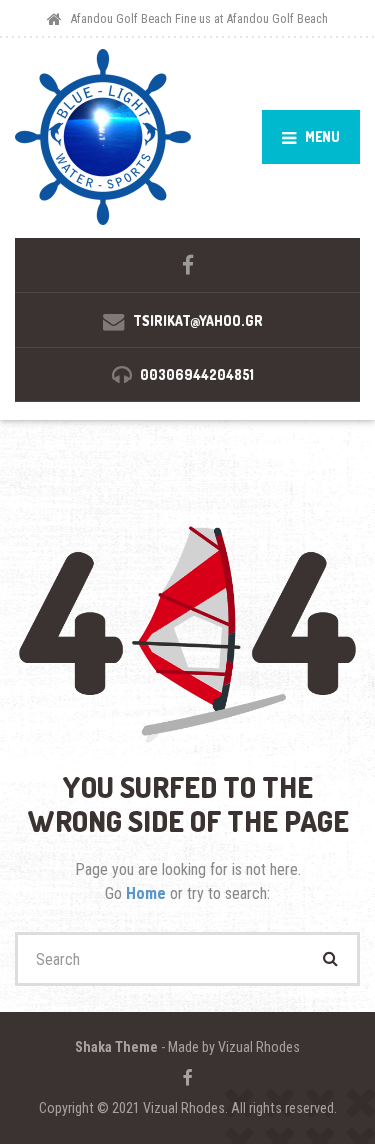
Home (148, 893)
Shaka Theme (116, 1047)
